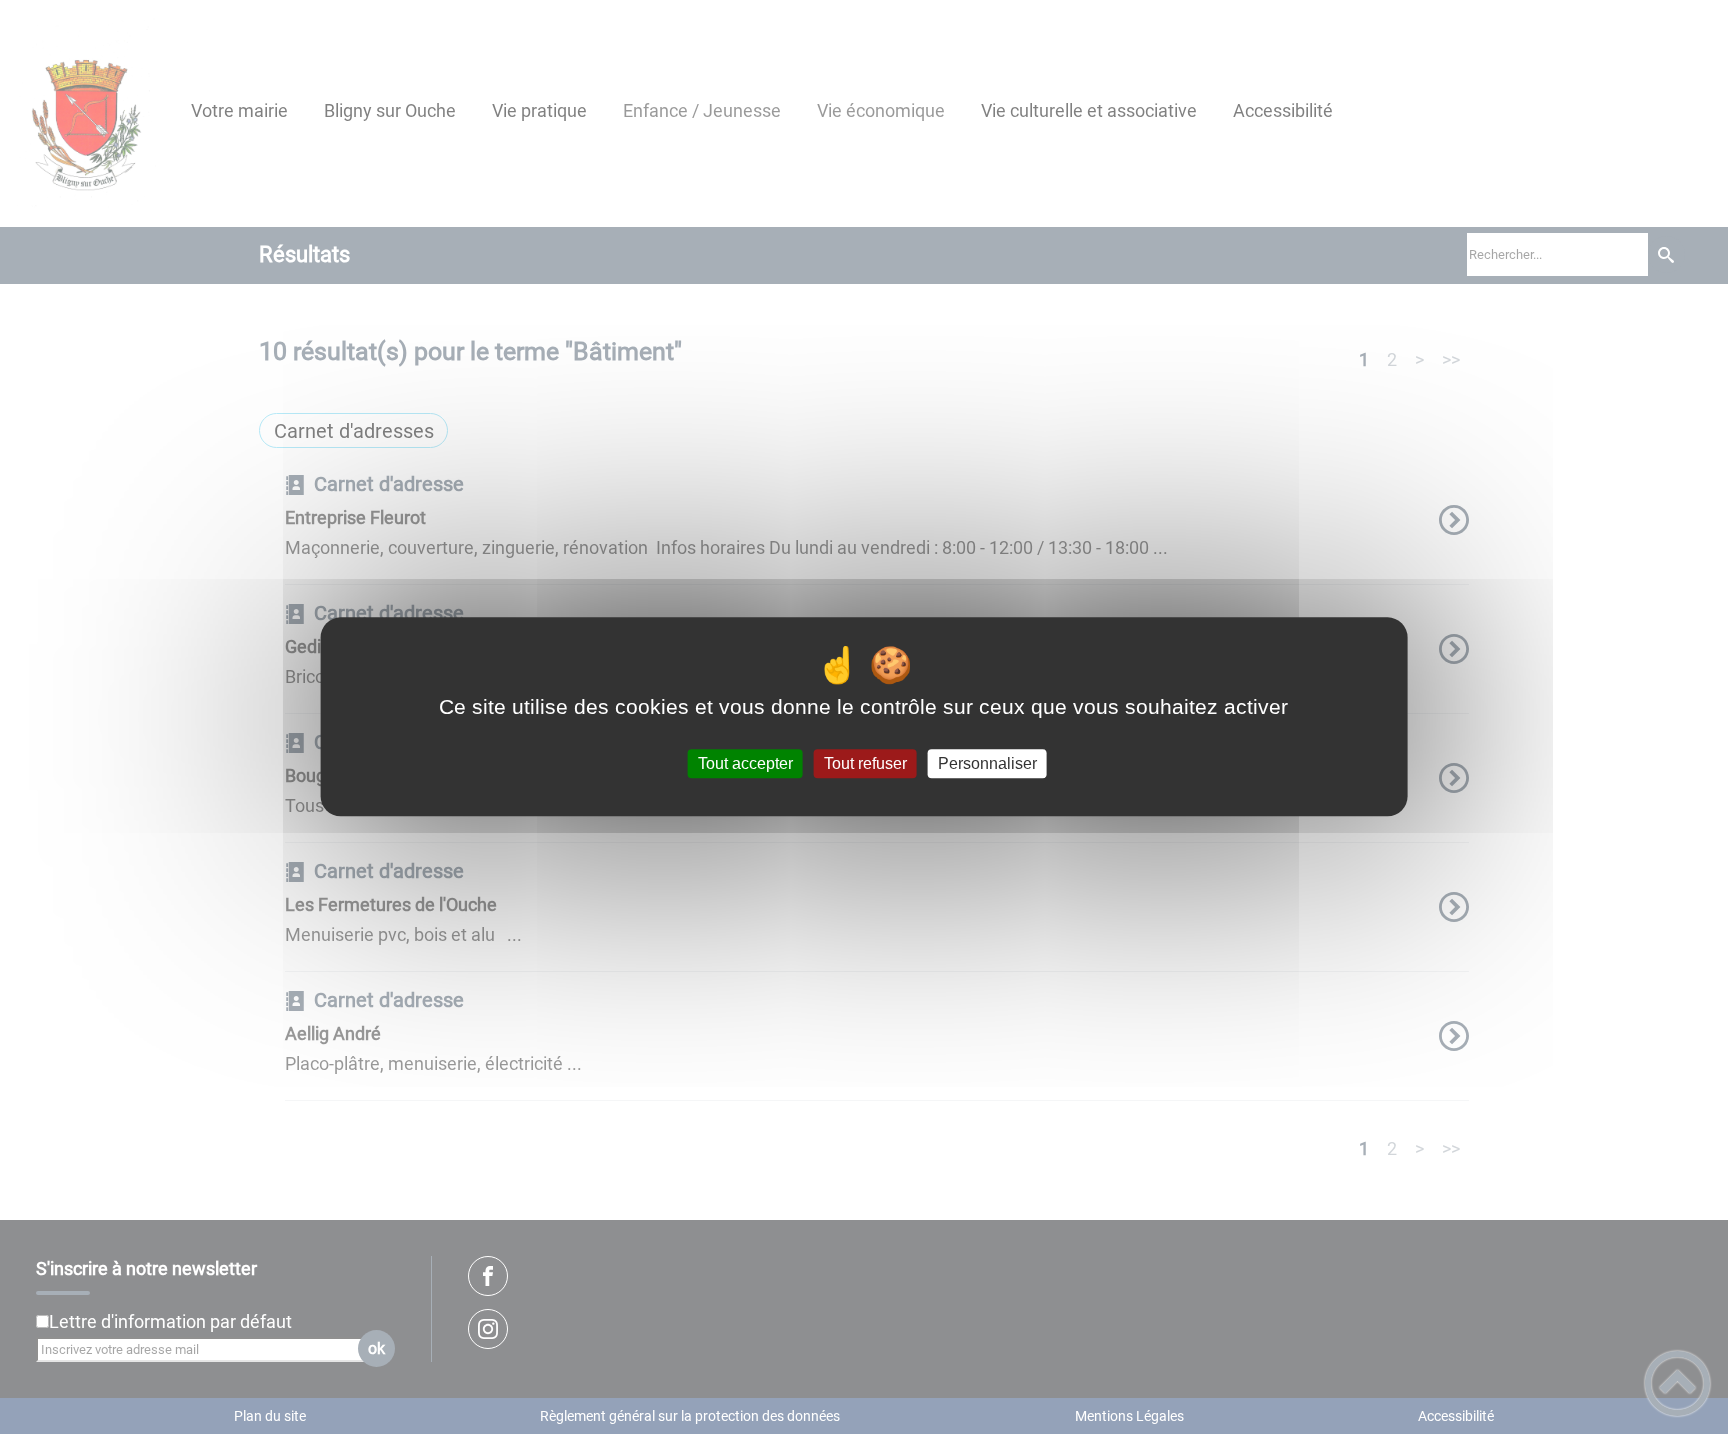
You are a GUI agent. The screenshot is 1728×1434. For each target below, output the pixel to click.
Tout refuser (865, 763)
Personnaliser (987, 763)
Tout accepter (745, 763)
